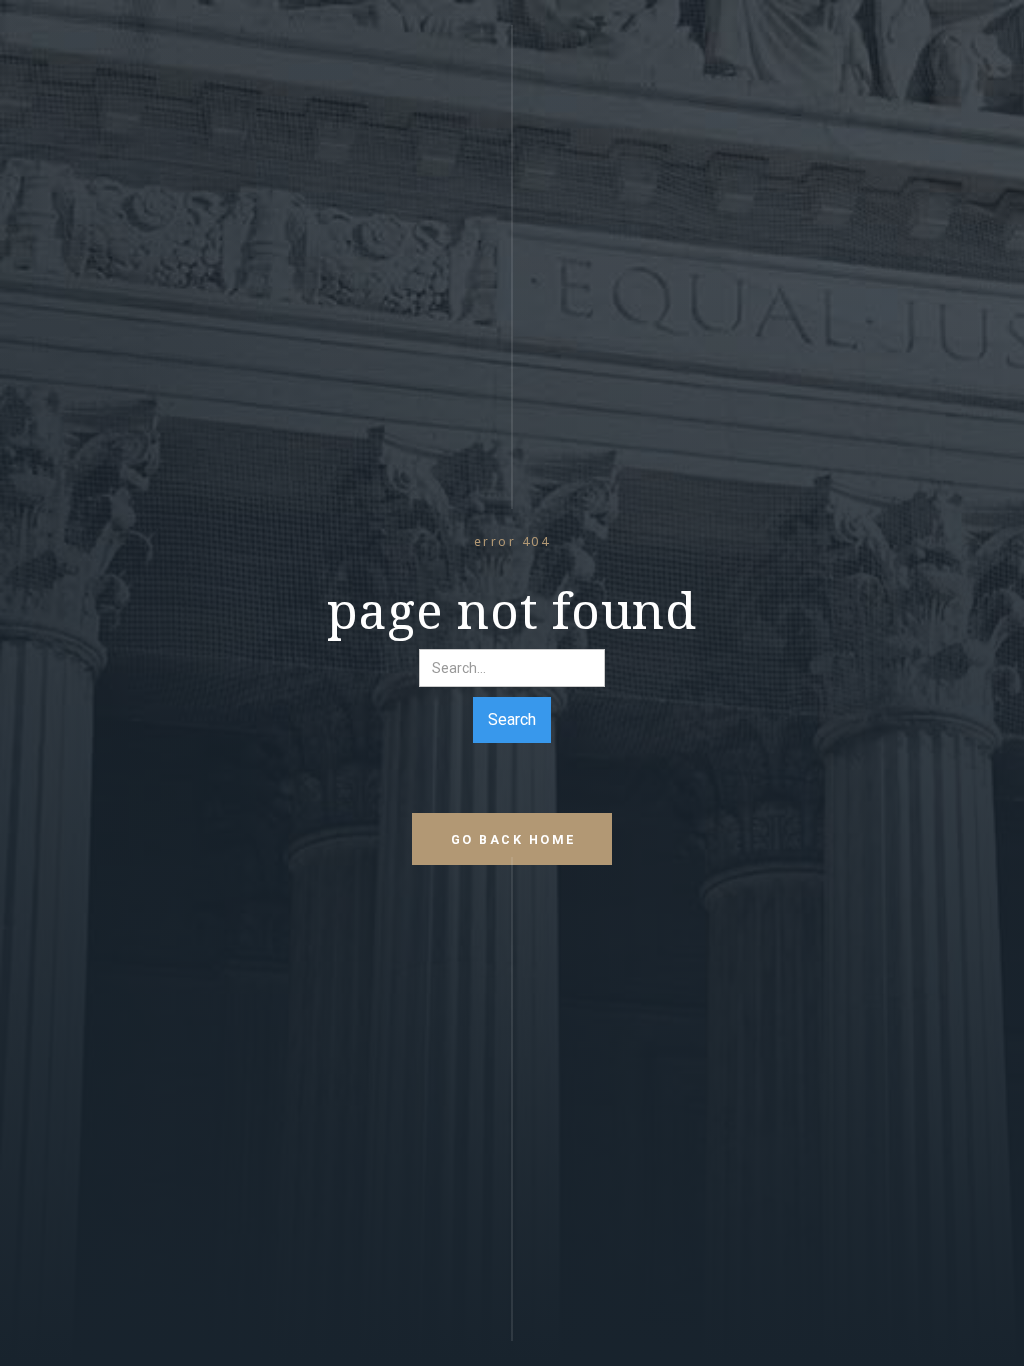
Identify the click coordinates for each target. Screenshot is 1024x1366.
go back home (513, 839)
